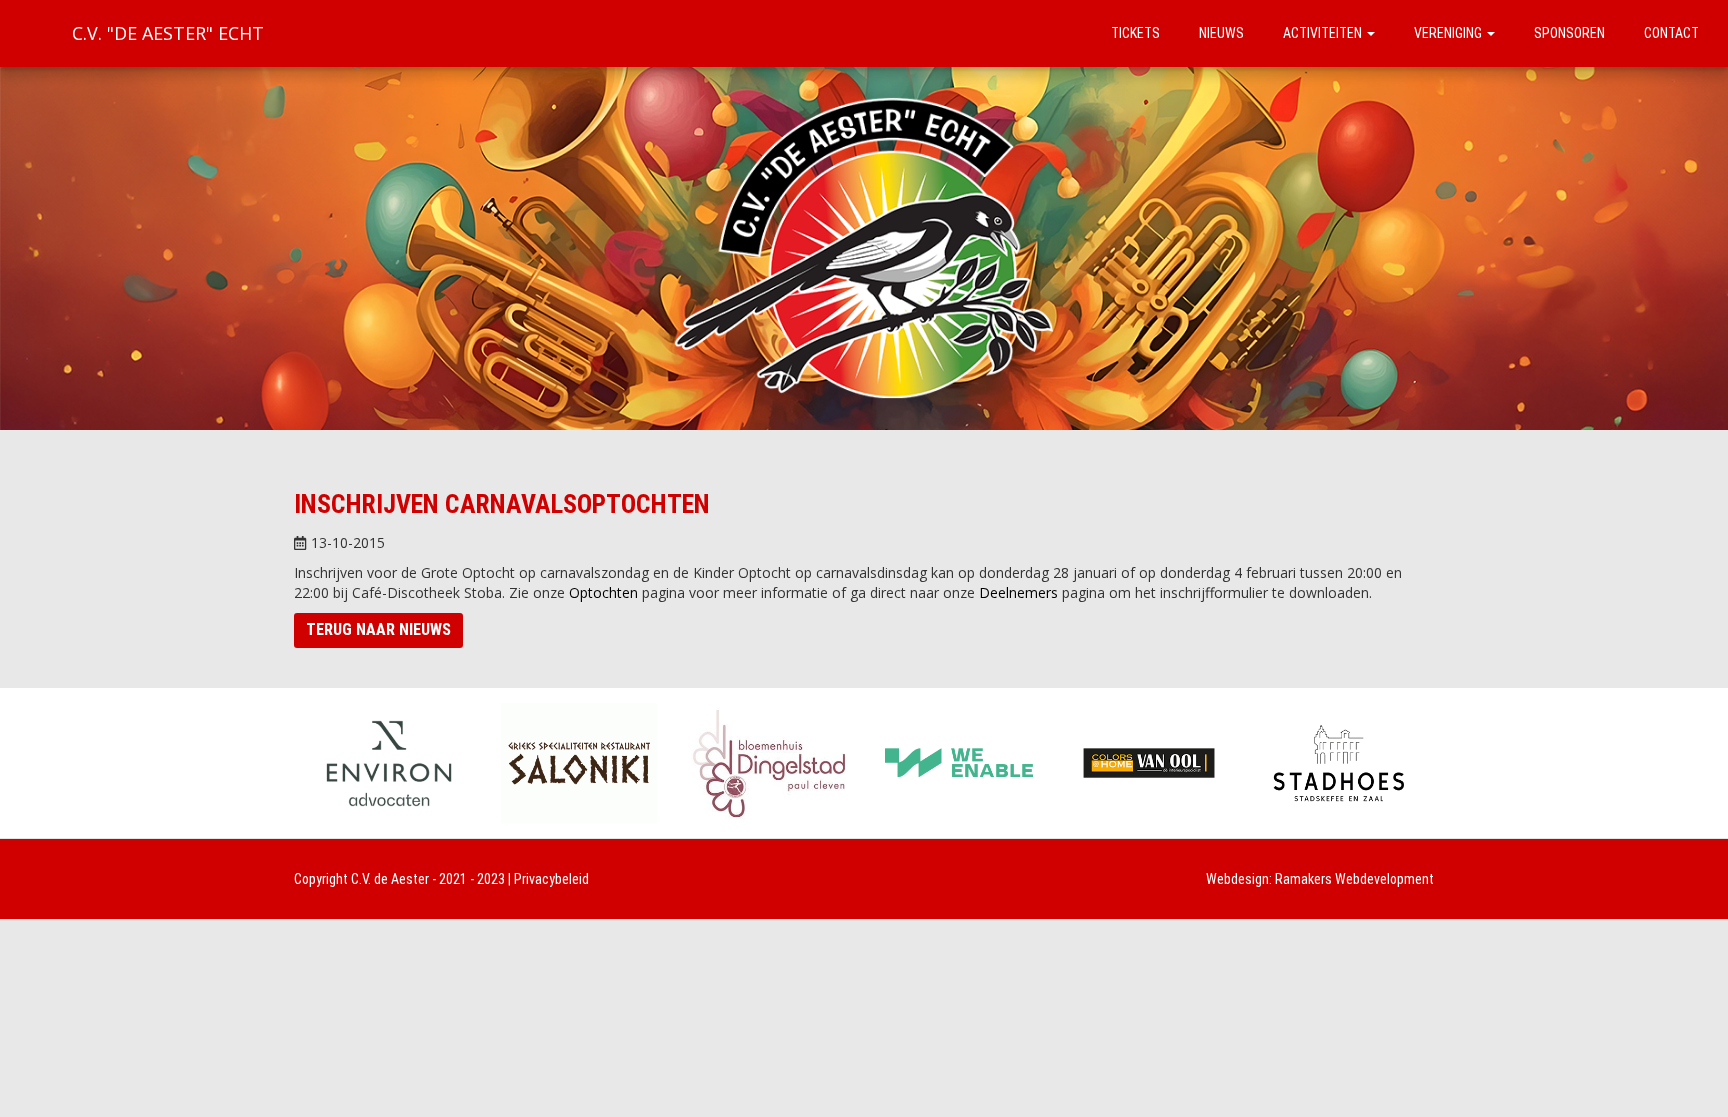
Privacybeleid (551, 879)
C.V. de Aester (390, 879)
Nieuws (1221, 33)
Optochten (603, 592)
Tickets (1135, 33)
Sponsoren (1569, 33)
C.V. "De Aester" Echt (168, 33)
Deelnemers (1018, 592)
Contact (1671, 33)
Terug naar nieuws (378, 629)
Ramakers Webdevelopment (1354, 879)
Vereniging (1449, 33)
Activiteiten (1324, 33)
